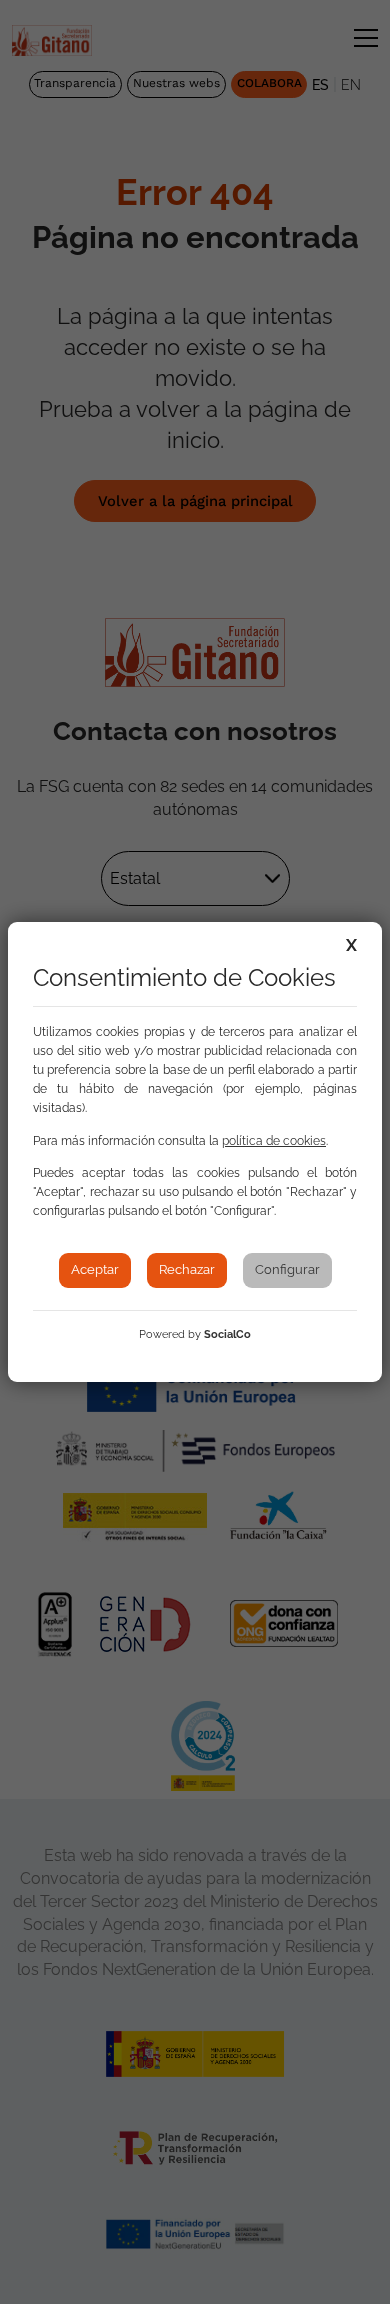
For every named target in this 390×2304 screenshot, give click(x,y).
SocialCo (227, 1334)
